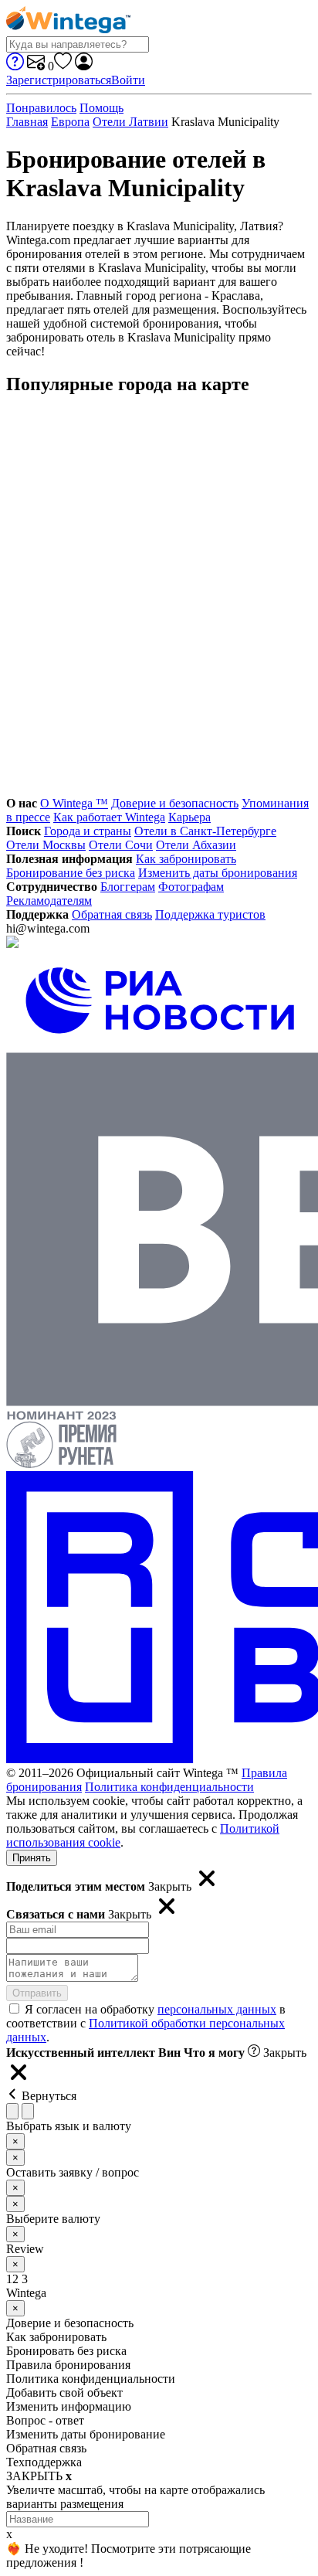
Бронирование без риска (71, 873)
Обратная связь (112, 914)
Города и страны (88, 831)
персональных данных (217, 2009)
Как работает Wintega (109, 817)
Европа (70, 122)
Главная (27, 122)
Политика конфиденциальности (169, 1787)
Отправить (37, 1993)
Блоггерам (128, 887)
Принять (32, 1858)
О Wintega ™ (74, 803)
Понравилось (41, 108)
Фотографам (191, 887)
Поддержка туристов (210, 914)
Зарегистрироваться (59, 80)
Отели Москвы (46, 845)
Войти (128, 80)
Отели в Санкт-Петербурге (205, 831)
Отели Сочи (121, 845)
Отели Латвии (130, 122)
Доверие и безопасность (175, 803)
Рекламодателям (49, 901)
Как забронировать (186, 859)
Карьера (189, 817)
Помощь (101, 108)
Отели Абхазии (196, 845)
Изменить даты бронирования (218, 873)
